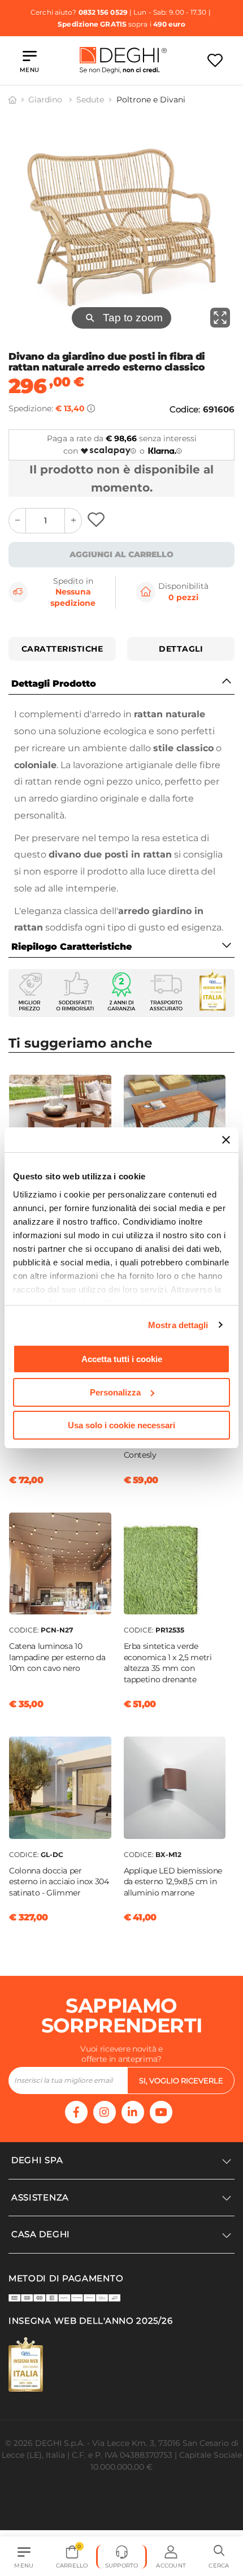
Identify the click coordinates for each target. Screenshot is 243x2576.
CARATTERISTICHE (62, 649)
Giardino (46, 100)
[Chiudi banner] (226, 1140)
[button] (219, 2557)
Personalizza (115, 1392)
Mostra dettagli (178, 1325)
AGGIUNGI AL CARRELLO (121, 554)
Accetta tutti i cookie (122, 1359)
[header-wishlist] (215, 60)
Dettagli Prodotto (54, 684)
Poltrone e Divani (151, 100)
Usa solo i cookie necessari (121, 1425)
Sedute (90, 100)
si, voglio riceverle (181, 2080)
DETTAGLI (181, 649)
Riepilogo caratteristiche (71, 947)
